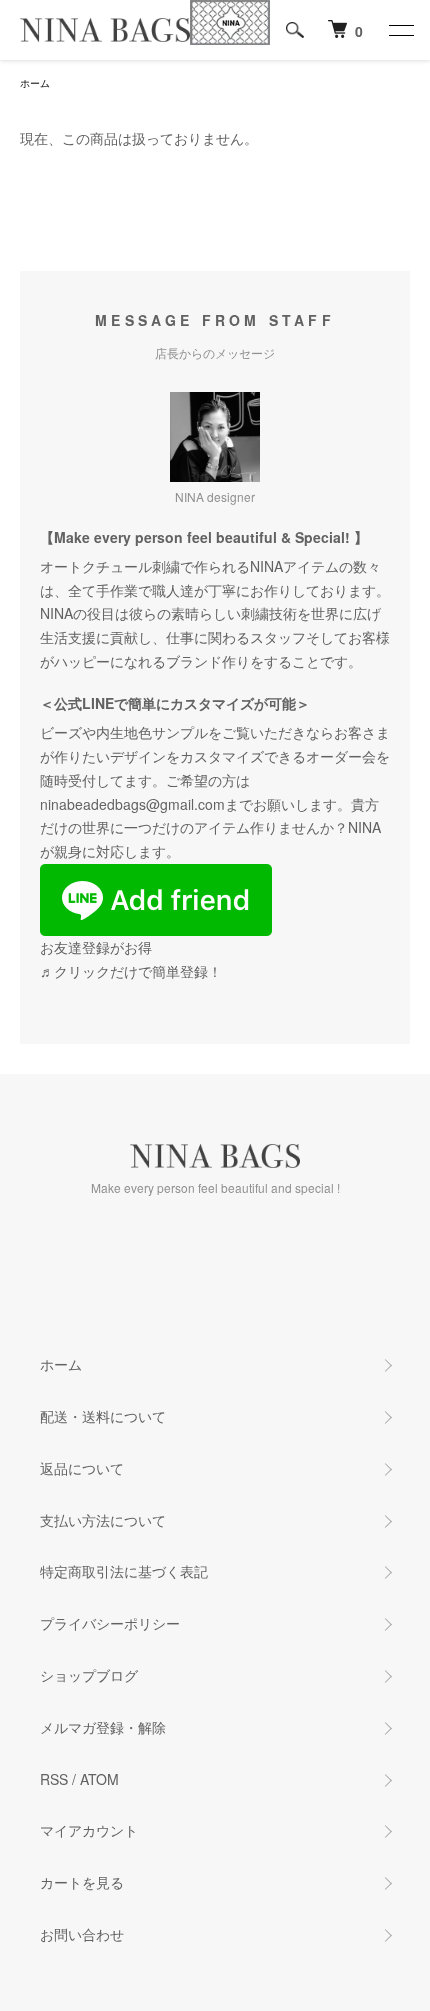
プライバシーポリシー (110, 1623)
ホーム (35, 83)
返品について (82, 1468)
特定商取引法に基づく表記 (124, 1571)
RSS (54, 1779)
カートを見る (82, 1882)
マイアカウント (89, 1830)
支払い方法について (103, 1520)
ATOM (99, 1779)
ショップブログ (89, 1675)
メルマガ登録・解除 (103, 1727)
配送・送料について (103, 1416)
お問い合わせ (82, 1934)
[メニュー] (400, 30)
